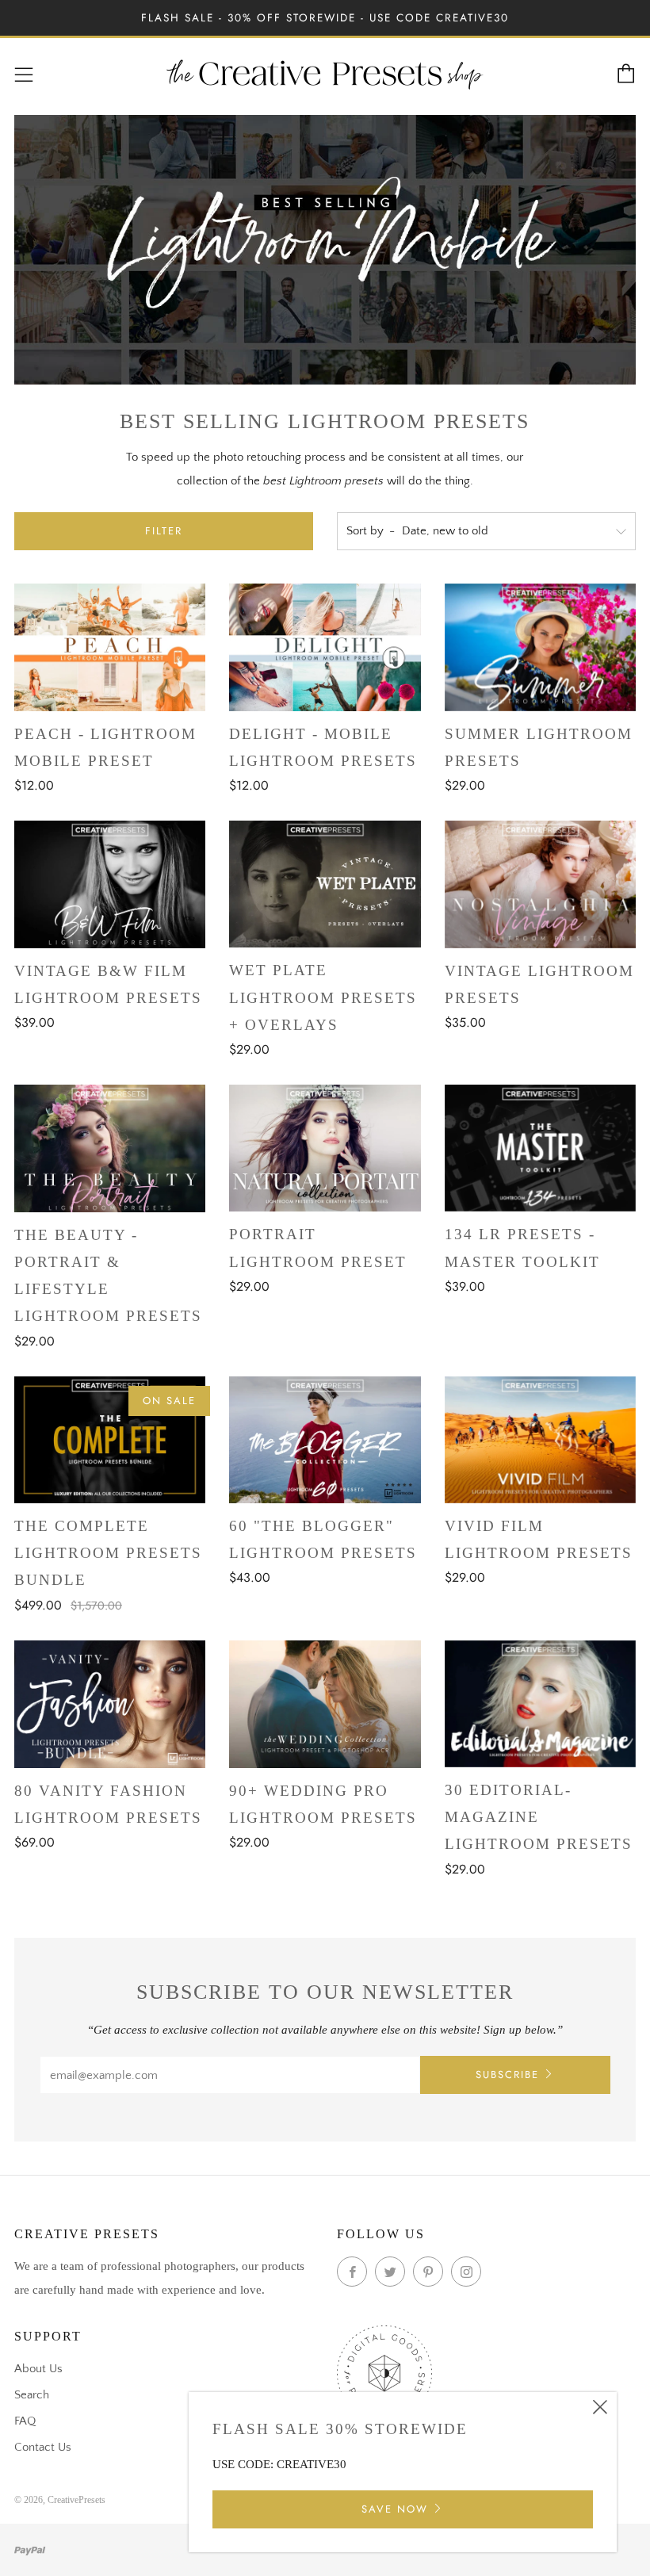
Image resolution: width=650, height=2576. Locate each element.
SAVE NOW (395, 2509)
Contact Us (43, 2447)
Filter (164, 531)
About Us (38, 2369)
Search (32, 2395)
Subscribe (507, 2075)
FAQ (25, 2421)
